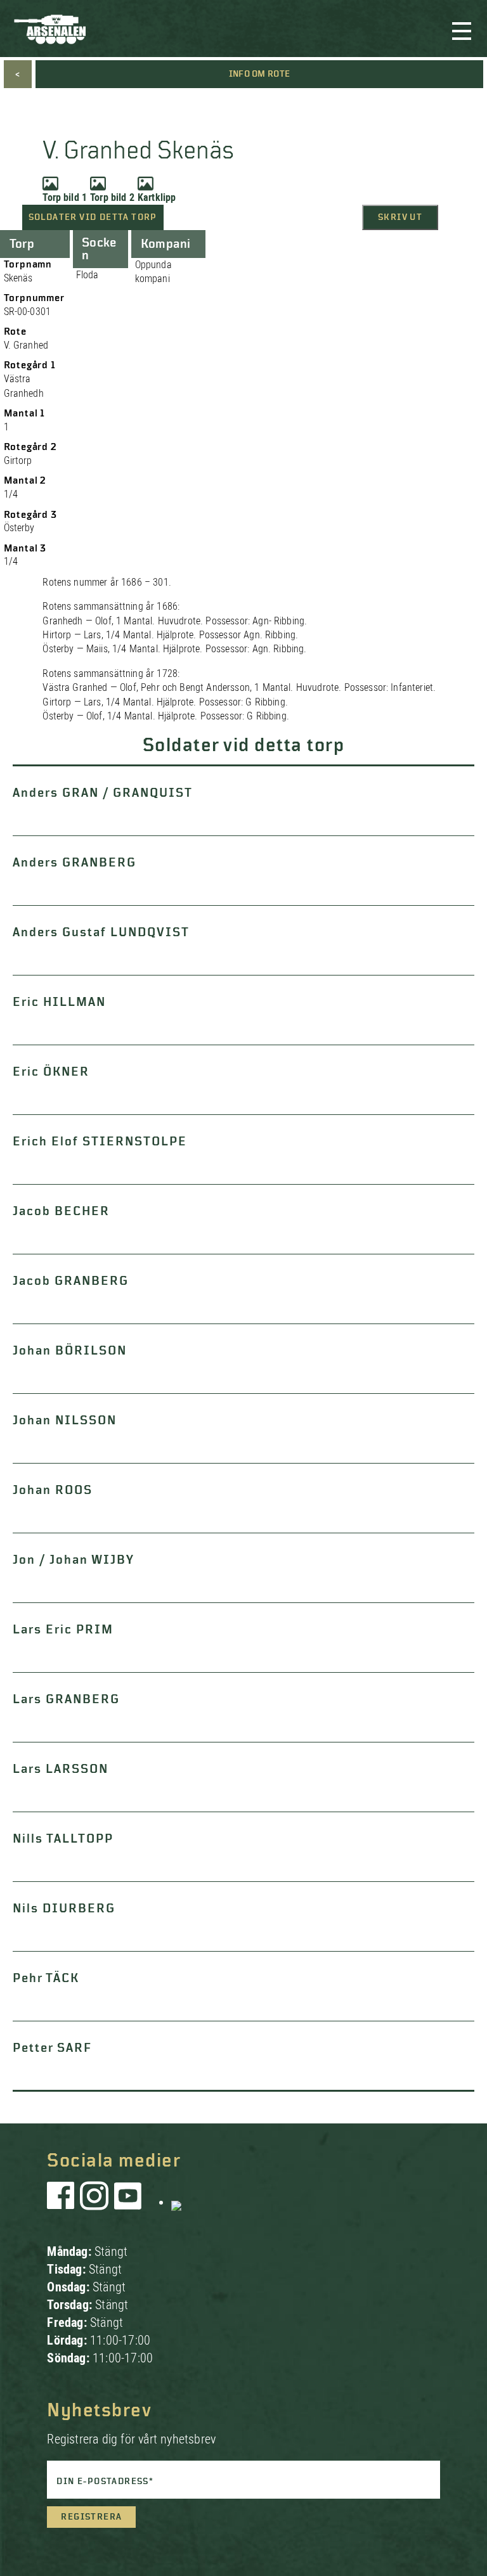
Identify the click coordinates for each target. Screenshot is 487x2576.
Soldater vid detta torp (93, 217)
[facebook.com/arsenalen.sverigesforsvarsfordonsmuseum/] (63, 2202)
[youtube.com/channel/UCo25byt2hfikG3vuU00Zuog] (128, 2202)
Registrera (91, 2517)
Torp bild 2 (112, 197)
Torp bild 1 (65, 197)
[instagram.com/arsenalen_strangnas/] (94, 2202)
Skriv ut (400, 217)
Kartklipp (157, 197)
